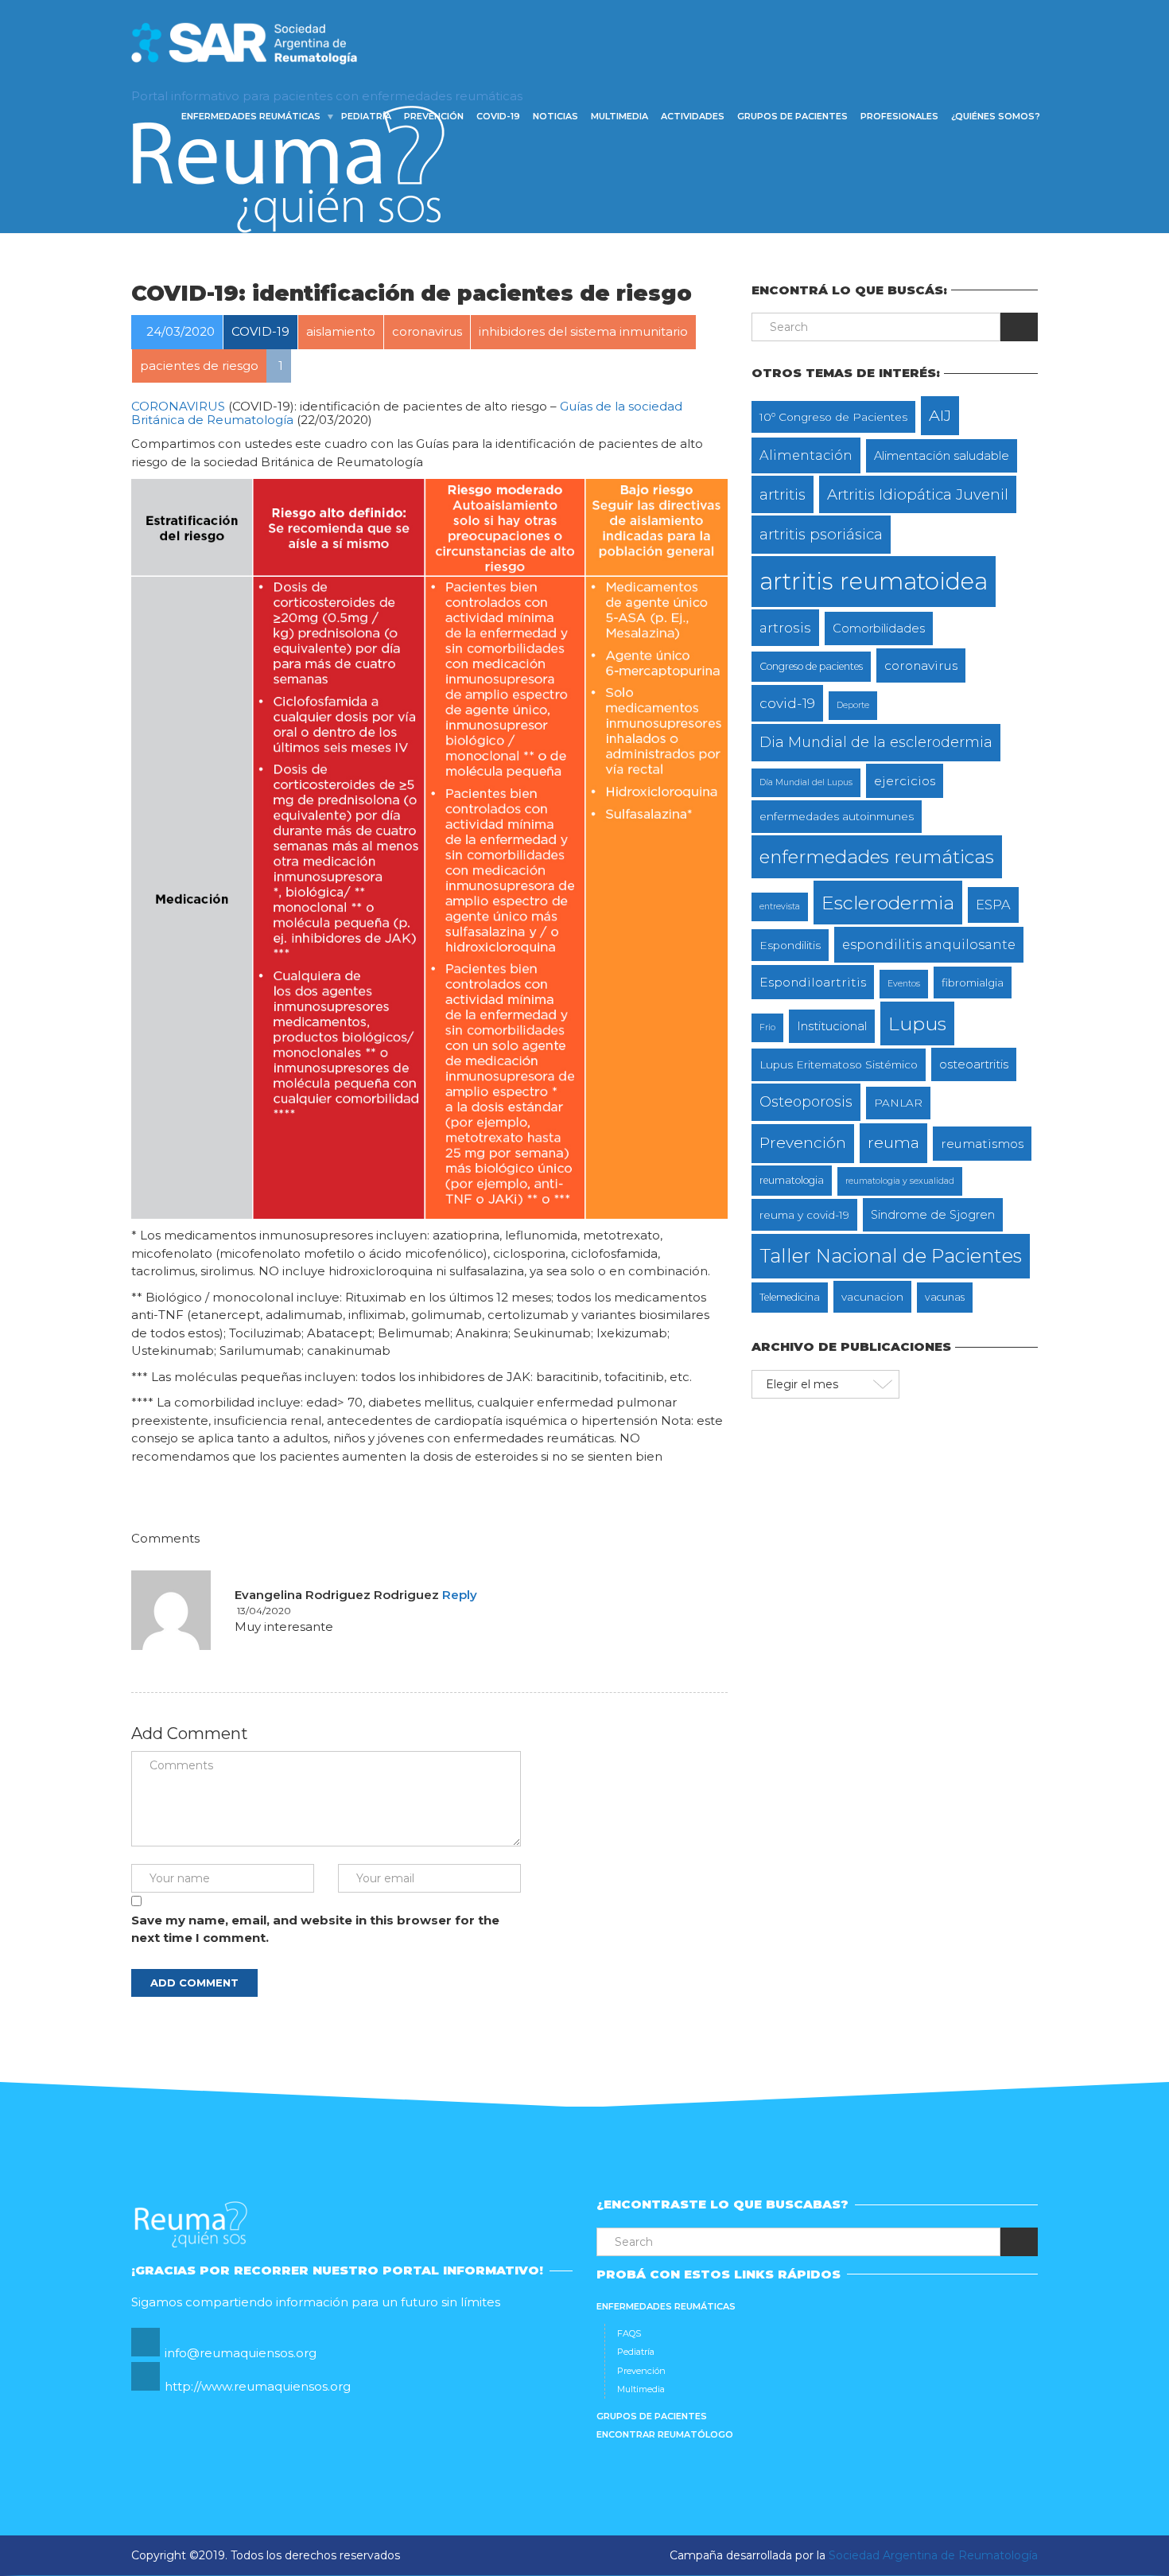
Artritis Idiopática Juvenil (918, 494)
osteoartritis (974, 1064)
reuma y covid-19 (804, 1215)
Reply (460, 1595)
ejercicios (905, 781)
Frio (767, 1027)
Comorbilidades (879, 628)
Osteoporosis (806, 1101)
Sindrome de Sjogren (933, 1215)
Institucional (832, 1026)
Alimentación (806, 455)
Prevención (434, 116)
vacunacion (872, 1297)
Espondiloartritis (813, 982)
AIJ (940, 415)
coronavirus (921, 665)
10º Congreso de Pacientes (833, 417)
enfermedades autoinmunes (837, 816)
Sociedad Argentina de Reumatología (933, 2555)
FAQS (629, 2333)
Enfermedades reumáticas (251, 116)
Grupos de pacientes (792, 116)
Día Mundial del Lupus (806, 782)
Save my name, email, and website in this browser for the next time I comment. (315, 1929)
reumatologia (792, 1180)
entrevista (780, 907)
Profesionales (899, 116)
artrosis (785, 627)
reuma (893, 1142)
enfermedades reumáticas (877, 857)
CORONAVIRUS (178, 406)
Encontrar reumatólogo (665, 2434)
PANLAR (898, 1103)
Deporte (853, 705)
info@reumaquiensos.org (241, 2353)
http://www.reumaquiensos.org (258, 2386)
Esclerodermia (888, 903)
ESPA (993, 905)
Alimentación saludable (942, 456)
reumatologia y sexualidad (900, 1181)
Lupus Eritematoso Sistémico (839, 1064)
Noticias (555, 116)
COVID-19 (498, 116)
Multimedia (619, 116)
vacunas (945, 1297)
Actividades (693, 116)
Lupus (917, 1023)
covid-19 (787, 703)
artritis (783, 494)
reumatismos (982, 1144)
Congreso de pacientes (811, 666)
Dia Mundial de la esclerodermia (876, 742)
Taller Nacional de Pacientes (891, 1256)
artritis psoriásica (821, 534)
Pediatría (366, 116)
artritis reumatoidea (874, 581)
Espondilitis (790, 945)
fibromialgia (973, 983)
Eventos (904, 984)
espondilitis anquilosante (929, 944)
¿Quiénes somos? (996, 116)
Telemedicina (790, 1297)
